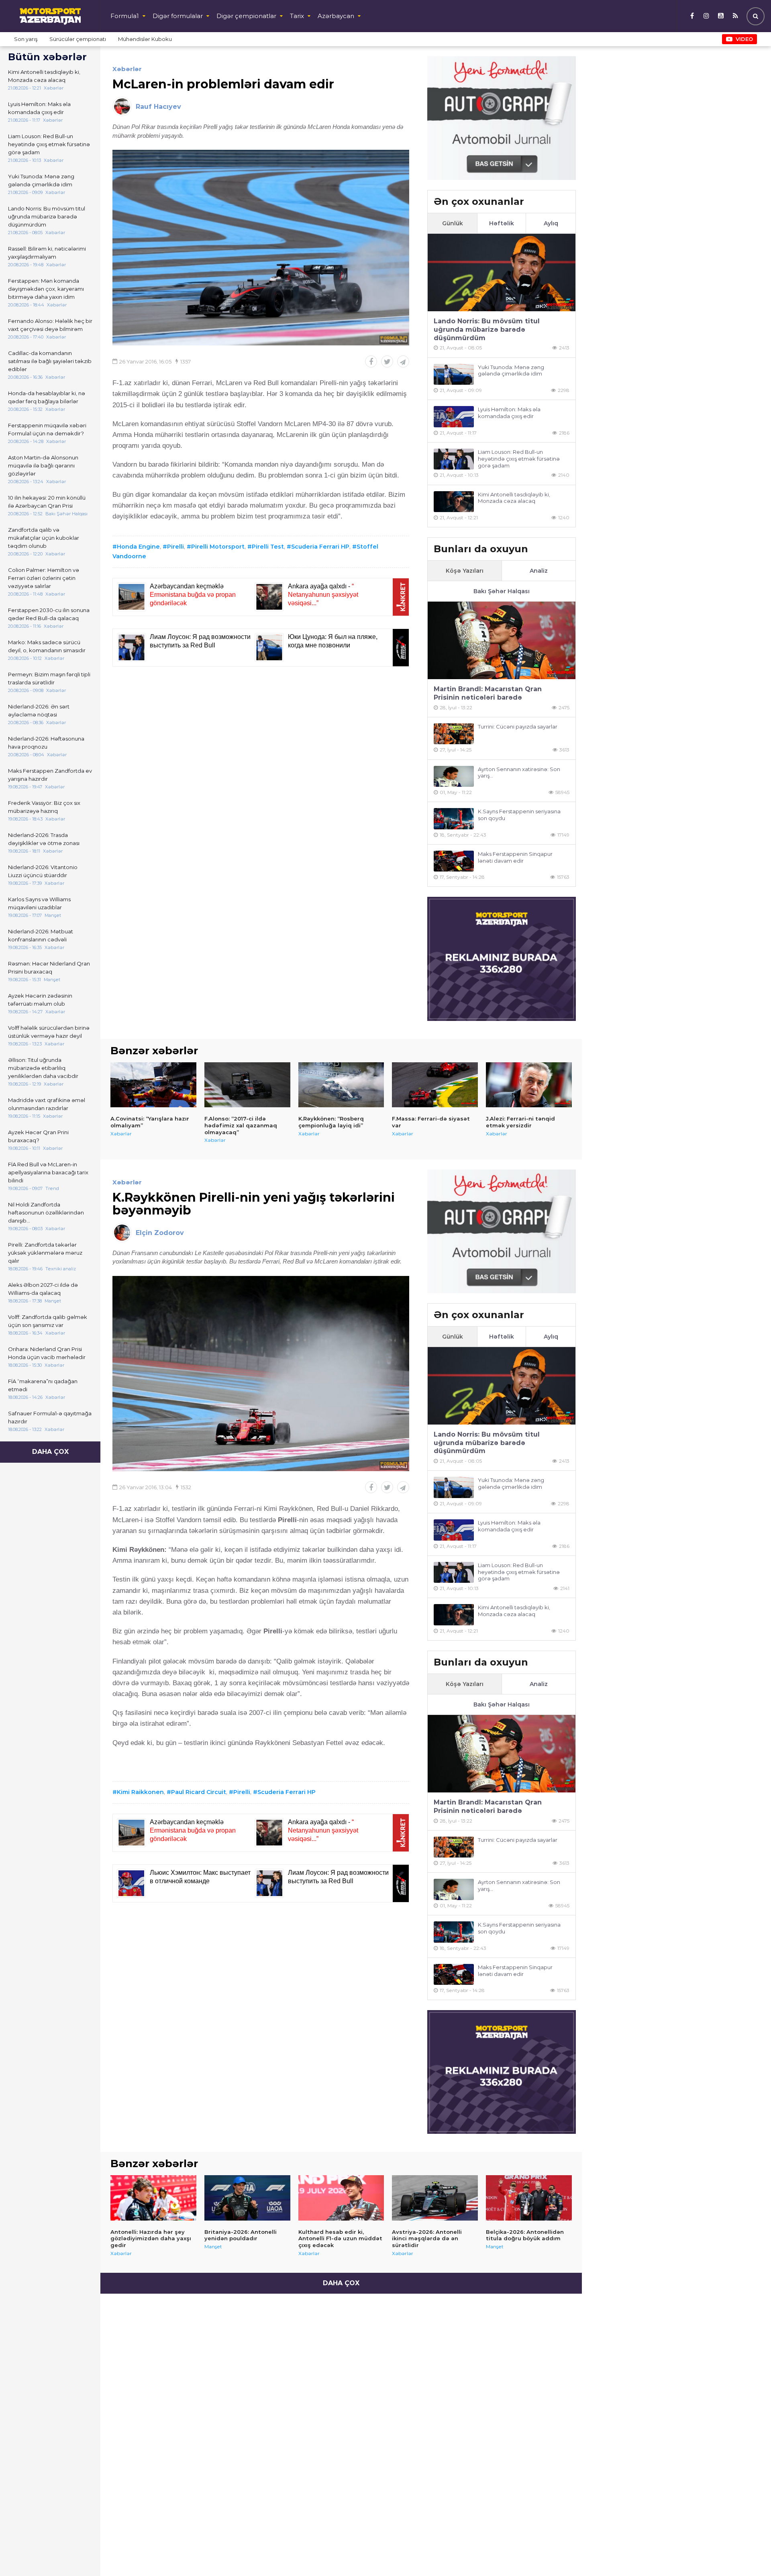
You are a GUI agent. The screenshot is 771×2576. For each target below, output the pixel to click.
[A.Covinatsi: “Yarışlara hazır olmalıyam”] (153, 1085)
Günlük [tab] (453, 223)
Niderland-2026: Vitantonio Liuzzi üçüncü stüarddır (43, 871)
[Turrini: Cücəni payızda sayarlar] (454, 734)
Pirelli (175, 547)
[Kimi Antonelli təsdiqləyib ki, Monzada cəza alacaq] (454, 502)
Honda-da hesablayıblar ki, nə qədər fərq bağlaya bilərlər (47, 397)
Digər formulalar (178, 16)
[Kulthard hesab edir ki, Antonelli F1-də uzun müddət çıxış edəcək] (341, 2198)
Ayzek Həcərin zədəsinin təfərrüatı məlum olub (40, 1000)
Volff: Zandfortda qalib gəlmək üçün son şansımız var (48, 1321)
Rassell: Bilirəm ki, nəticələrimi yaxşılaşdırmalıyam (47, 253)
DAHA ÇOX (50, 1452)
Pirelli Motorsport (218, 547)
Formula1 (125, 16)
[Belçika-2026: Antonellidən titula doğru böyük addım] (529, 2198)
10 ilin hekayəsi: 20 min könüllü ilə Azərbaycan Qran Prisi (47, 502)
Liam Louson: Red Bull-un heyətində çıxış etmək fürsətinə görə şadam (49, 144)
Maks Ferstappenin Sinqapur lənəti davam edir (515, 857)
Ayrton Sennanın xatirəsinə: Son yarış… (519, 773)
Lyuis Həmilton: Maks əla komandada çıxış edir (39, 108)
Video (744, 39)
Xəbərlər (127, 69)
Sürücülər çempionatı (78, 39)
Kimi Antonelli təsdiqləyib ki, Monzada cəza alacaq (44, 76)
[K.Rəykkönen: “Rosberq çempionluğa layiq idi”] (341, 1085)
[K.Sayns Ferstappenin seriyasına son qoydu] (454, 819)
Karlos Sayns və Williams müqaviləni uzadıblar (39, 903)
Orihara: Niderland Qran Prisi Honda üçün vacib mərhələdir (47, 1353)
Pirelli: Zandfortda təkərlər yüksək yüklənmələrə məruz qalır (45, 1253)
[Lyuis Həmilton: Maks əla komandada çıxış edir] (454, 417)
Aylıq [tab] (551, 223)
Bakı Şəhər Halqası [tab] (502, 591)
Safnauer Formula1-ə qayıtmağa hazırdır (50, 1417)
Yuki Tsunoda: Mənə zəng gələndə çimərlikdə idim (41, 180)
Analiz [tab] (539, 571)
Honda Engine (138, 547)
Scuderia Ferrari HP (320, 547)
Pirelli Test (268, 547)
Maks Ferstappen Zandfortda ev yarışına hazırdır (50, 775)
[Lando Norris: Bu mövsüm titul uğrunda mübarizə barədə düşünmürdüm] (502, 273)
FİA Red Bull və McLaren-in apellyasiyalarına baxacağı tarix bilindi (48, 1172)
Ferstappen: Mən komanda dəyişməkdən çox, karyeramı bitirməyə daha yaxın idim (46, 289)
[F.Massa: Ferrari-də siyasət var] (435, 1085)
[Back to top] (749, 2554)
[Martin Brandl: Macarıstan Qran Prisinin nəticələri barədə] (502, 640)
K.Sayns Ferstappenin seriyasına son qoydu (519, 815)
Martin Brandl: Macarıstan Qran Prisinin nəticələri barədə (488, 693)
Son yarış (26, 39)
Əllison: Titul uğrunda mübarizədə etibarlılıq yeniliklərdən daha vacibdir (43, 1068)
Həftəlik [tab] (502, 223)
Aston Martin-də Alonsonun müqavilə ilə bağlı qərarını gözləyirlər (43, 465)
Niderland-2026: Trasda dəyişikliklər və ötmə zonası (44, 839)
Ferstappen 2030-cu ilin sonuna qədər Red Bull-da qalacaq (49, 614)
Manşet (213, 2246)
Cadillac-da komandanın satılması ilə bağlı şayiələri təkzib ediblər (50, 361)
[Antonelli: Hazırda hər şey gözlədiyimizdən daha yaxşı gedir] (153, 2198)
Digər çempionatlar (246, 16)
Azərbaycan (336, 16)
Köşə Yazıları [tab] (465, 571)
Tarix (297, 16)
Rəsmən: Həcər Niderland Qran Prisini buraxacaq (49, 968)
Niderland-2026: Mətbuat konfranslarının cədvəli (41, 935)
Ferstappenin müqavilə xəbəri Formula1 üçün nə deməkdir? (47, 429)
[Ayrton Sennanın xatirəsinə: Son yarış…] (454, 777)
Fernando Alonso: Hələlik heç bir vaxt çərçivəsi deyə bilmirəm (50, 325)
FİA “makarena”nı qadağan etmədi (43, 1385)
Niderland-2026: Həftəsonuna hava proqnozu (46, 743)
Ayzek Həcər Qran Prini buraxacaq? (38, 1136)
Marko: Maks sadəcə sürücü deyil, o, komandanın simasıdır (47, 646)
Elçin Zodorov (160, 1233)
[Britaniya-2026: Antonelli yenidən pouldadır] (247, 2198)
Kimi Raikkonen (140, 1792)
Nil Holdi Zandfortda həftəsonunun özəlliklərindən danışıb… (46, 1212)
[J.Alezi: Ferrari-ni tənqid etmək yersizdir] (529, 1085)
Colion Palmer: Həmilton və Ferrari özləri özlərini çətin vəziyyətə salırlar (44, 578)
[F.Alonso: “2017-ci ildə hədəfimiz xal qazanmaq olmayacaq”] (247, 1085)
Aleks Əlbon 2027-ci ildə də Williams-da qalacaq (43, 1289)
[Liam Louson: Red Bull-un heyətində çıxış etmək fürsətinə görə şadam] (454, 459)
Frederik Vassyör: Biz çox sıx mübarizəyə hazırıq (44, 807)
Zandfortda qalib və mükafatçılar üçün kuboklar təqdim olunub (44, 538)
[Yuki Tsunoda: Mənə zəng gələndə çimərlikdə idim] (454, 375)
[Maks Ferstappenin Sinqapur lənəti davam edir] (454, 861)
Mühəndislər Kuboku (145, 39)
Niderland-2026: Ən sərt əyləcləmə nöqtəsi (39, 710)
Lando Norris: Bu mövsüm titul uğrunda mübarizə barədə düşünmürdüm (47, 216)
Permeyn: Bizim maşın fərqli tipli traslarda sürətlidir (49, 678)
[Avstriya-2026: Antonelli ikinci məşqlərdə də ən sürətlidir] (435, 2198)
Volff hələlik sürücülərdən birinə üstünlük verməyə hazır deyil (49, 1032)
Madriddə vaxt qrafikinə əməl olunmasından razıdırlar (47, 1104)
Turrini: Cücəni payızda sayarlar (518, 727)
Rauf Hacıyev (158, 107)
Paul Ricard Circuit (199, 1792)
